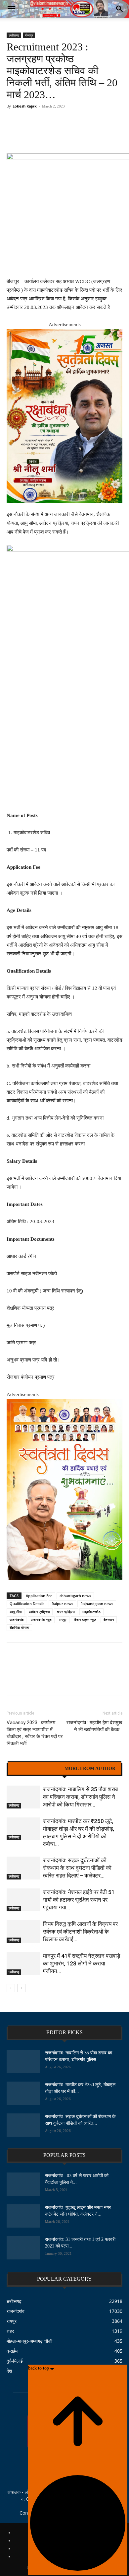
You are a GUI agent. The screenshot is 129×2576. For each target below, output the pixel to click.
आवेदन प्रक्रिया (39, 1612)
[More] (105, 129)
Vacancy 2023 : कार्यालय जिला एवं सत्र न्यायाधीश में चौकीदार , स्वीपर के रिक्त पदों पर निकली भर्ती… (35, 1733)
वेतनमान (109, 1619)
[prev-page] (11, 1988)
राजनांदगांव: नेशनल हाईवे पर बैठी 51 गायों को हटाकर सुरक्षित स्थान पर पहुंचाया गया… (79, 1900)
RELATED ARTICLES (36, 1769)
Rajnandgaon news (97, 1604)
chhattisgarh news (75, 1596)
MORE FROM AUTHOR (90, 1769)
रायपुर (63, 1619)
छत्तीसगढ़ (14, 35)
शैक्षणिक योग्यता (19, 1627)
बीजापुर (29, 35)
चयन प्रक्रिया (66, 1612)
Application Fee (39, 1596)
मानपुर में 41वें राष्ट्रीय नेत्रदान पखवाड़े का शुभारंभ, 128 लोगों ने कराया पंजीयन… (82, 1963)
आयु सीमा (16, 1612)
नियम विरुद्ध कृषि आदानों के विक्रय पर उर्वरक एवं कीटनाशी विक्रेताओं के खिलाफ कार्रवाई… (80, 1932)
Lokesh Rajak (25, 106)
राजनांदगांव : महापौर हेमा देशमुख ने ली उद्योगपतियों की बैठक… (94, 1726)
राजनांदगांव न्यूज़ (41, 1619)
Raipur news (62, 1604)
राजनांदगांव (17, 1619)
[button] (11, 9)
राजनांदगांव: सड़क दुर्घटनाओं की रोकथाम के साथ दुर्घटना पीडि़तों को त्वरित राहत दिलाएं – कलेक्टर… (77, 1868)
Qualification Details (27, 1604)
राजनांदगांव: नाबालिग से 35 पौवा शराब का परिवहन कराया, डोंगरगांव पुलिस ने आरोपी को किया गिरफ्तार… (80, 1797)
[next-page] (21, 1988)
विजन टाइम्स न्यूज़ (85, 1619)
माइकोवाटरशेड (91, 1612)
